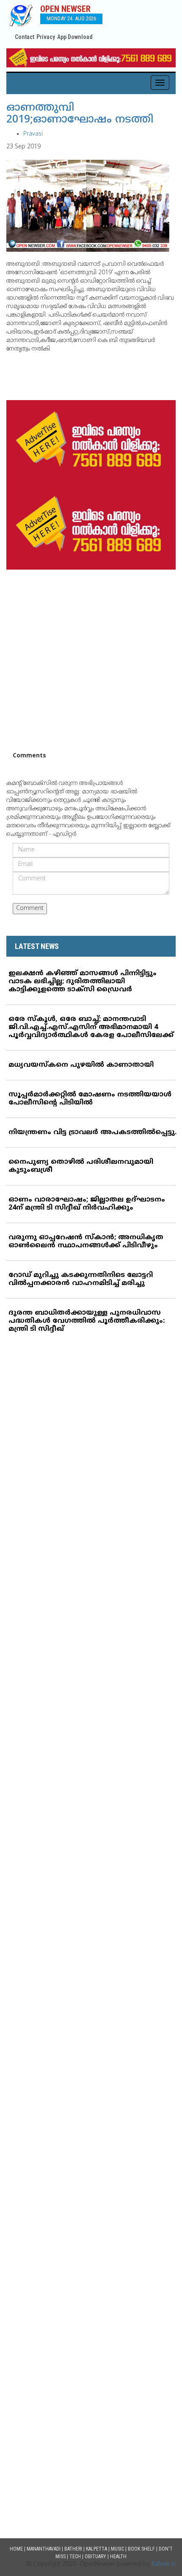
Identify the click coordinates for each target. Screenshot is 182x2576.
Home (16, 2549)
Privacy (46, 37)
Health (118, 2557)
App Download (75, 37)
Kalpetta (97, 2549)
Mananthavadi (44, 2549)
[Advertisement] (91, 661)
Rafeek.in (164, 2564)
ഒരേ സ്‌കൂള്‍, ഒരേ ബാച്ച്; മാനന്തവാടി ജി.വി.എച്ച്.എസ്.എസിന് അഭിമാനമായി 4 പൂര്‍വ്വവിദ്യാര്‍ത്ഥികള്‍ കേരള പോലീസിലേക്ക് (91, 1027)
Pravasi (33, 134)
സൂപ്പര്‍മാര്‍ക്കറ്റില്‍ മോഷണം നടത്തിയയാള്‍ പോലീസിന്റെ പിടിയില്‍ (90, 1099)
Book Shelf (141, 2549)
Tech (75, 2557)
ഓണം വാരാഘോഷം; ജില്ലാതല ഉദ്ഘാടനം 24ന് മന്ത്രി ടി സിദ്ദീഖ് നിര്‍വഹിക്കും (87, 1204)
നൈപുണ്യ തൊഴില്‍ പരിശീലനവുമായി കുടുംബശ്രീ (81, 1166)
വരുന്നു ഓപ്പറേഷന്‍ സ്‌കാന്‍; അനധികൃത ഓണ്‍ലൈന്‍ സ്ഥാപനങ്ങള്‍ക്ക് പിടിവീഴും (86, 1242)
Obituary (95, 2557)
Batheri (73, 2549)
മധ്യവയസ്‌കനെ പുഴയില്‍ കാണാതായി (81, 1065)
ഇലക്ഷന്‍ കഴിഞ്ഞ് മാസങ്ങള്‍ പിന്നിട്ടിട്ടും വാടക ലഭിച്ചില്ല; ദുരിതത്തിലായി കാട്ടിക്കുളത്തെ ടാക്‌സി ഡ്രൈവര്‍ (83, 982)
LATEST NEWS (37, 946)
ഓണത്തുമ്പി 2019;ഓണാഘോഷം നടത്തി (80, 114)
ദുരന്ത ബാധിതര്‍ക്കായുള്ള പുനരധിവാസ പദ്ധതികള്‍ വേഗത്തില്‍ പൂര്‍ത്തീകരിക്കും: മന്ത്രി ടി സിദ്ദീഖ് (87, 1321)
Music (117, 2549)
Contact (25, 37)
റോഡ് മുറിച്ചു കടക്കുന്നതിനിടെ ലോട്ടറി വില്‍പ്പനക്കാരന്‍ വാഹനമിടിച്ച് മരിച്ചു (81, 1279)
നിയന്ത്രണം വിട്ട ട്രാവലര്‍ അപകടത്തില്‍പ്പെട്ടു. (92, 1132)
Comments (29, 756)
